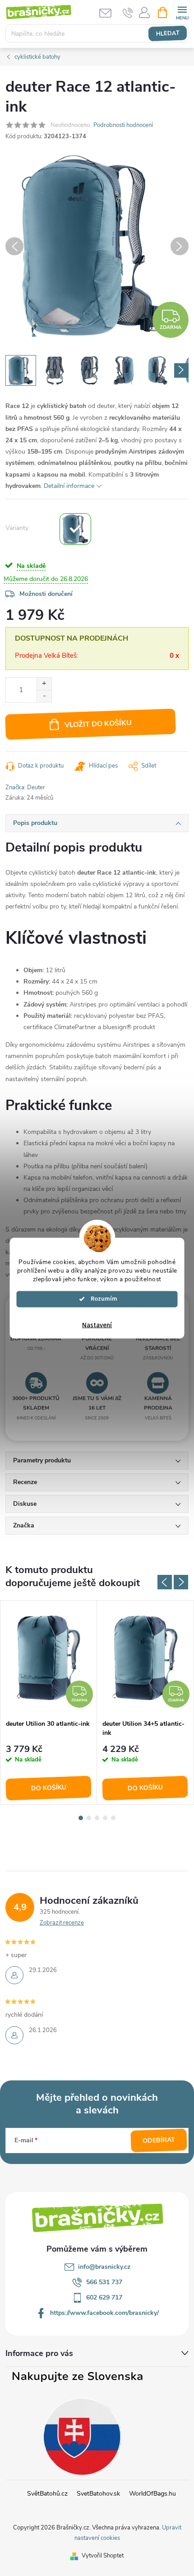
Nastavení (97, 1325)
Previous (165, 1582)
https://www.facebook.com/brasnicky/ (104, 2313)
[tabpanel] (49, 1703)
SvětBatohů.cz (47, 2494)
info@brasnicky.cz (104, 2267)
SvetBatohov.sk (98, 2494)
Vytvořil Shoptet (103, 2556)
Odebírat (159, 2140)
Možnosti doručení (46, 594)
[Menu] (182, 12)
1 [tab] (81, 1818)
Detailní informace (69, 486)
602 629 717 (104, 2297)
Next (181, 1582)
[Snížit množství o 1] (44, 696)
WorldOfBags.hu (152, 2494)
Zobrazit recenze (62, 1923)
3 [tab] (97, 1818)
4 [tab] (105, 1818)
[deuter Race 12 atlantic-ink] (75, 529)
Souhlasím (102, 1299)
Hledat (168, 33)
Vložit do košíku (98, 724)
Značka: (25, 787)
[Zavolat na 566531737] (128, 13)
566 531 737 (104, 2282)
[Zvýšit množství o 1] (44, 684)
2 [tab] (89, 1818)
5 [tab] (113, 1818)
